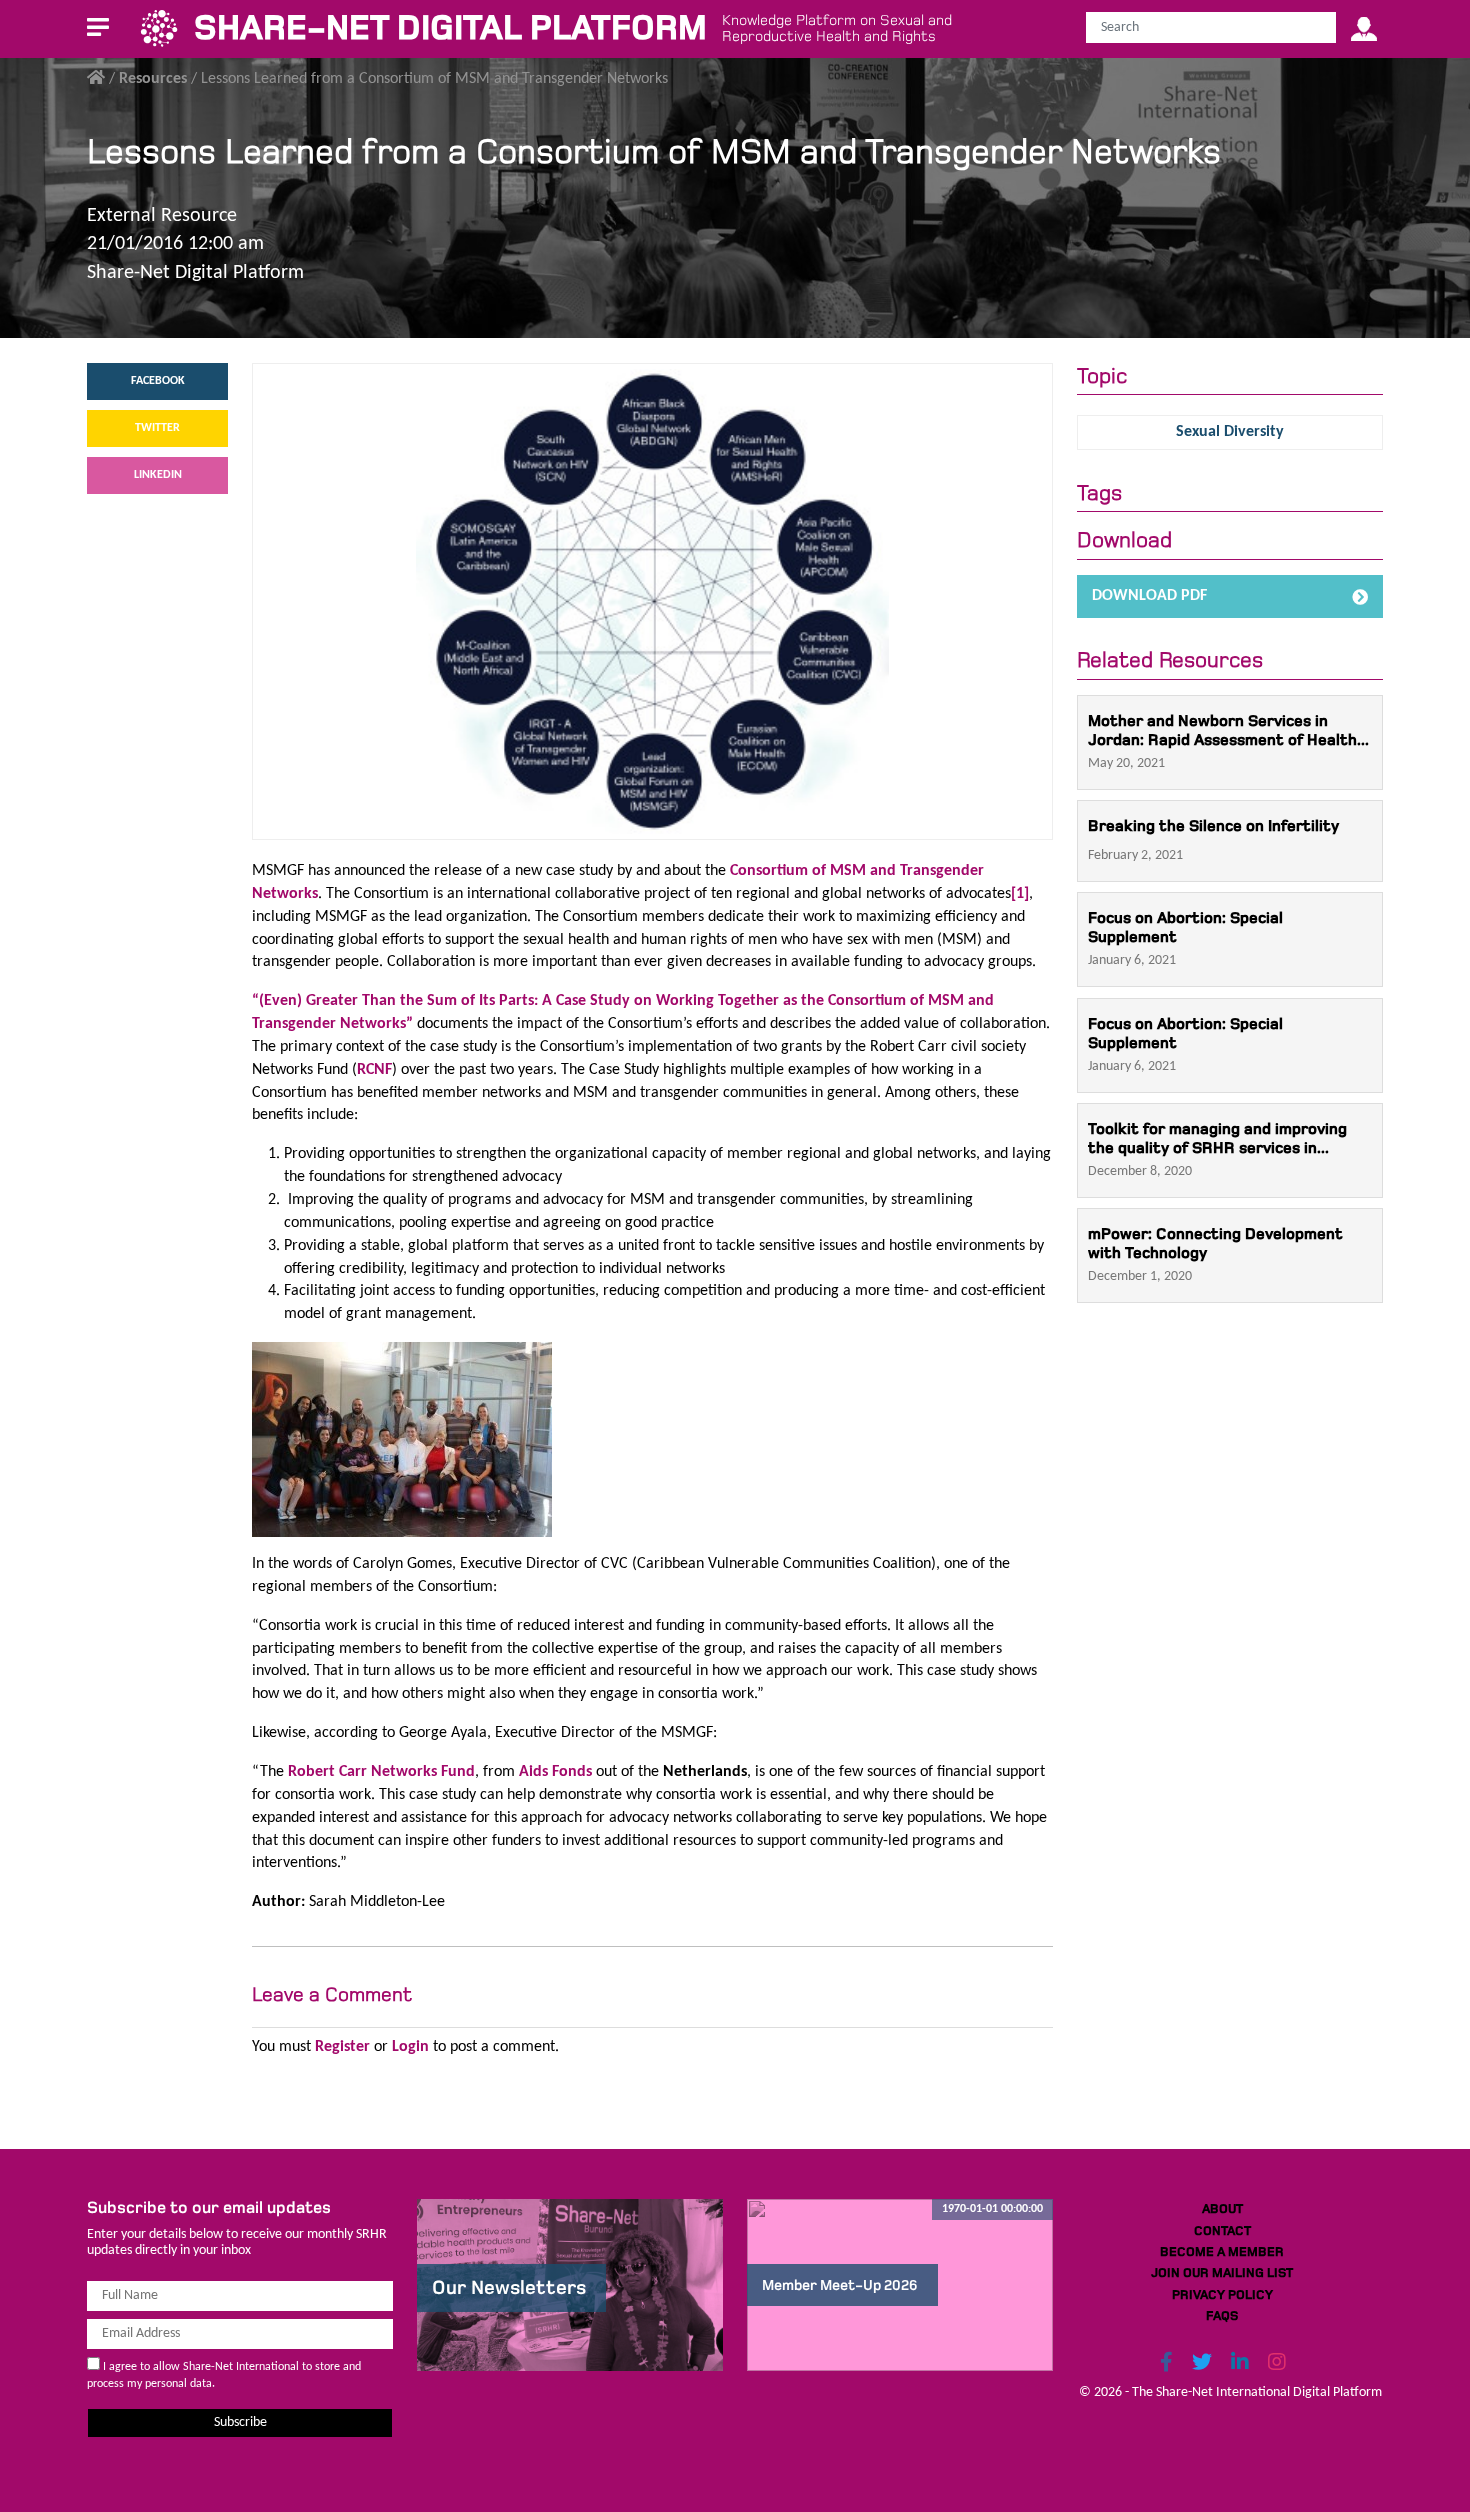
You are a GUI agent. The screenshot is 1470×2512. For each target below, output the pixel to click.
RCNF (374, 1070)
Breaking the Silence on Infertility (1213, 825)
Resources (153, 79)
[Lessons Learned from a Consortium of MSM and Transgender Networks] (652, 601)
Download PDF (1149, 596)
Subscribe (240, 2422)
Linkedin (158, 475)
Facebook (158, 381)
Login (410, 2047)
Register (342, 2047)
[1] (1020, 894)
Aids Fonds (555, 1772)
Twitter (157, 428)
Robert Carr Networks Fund (381, 1772)
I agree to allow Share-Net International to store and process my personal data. (224, 2375)
